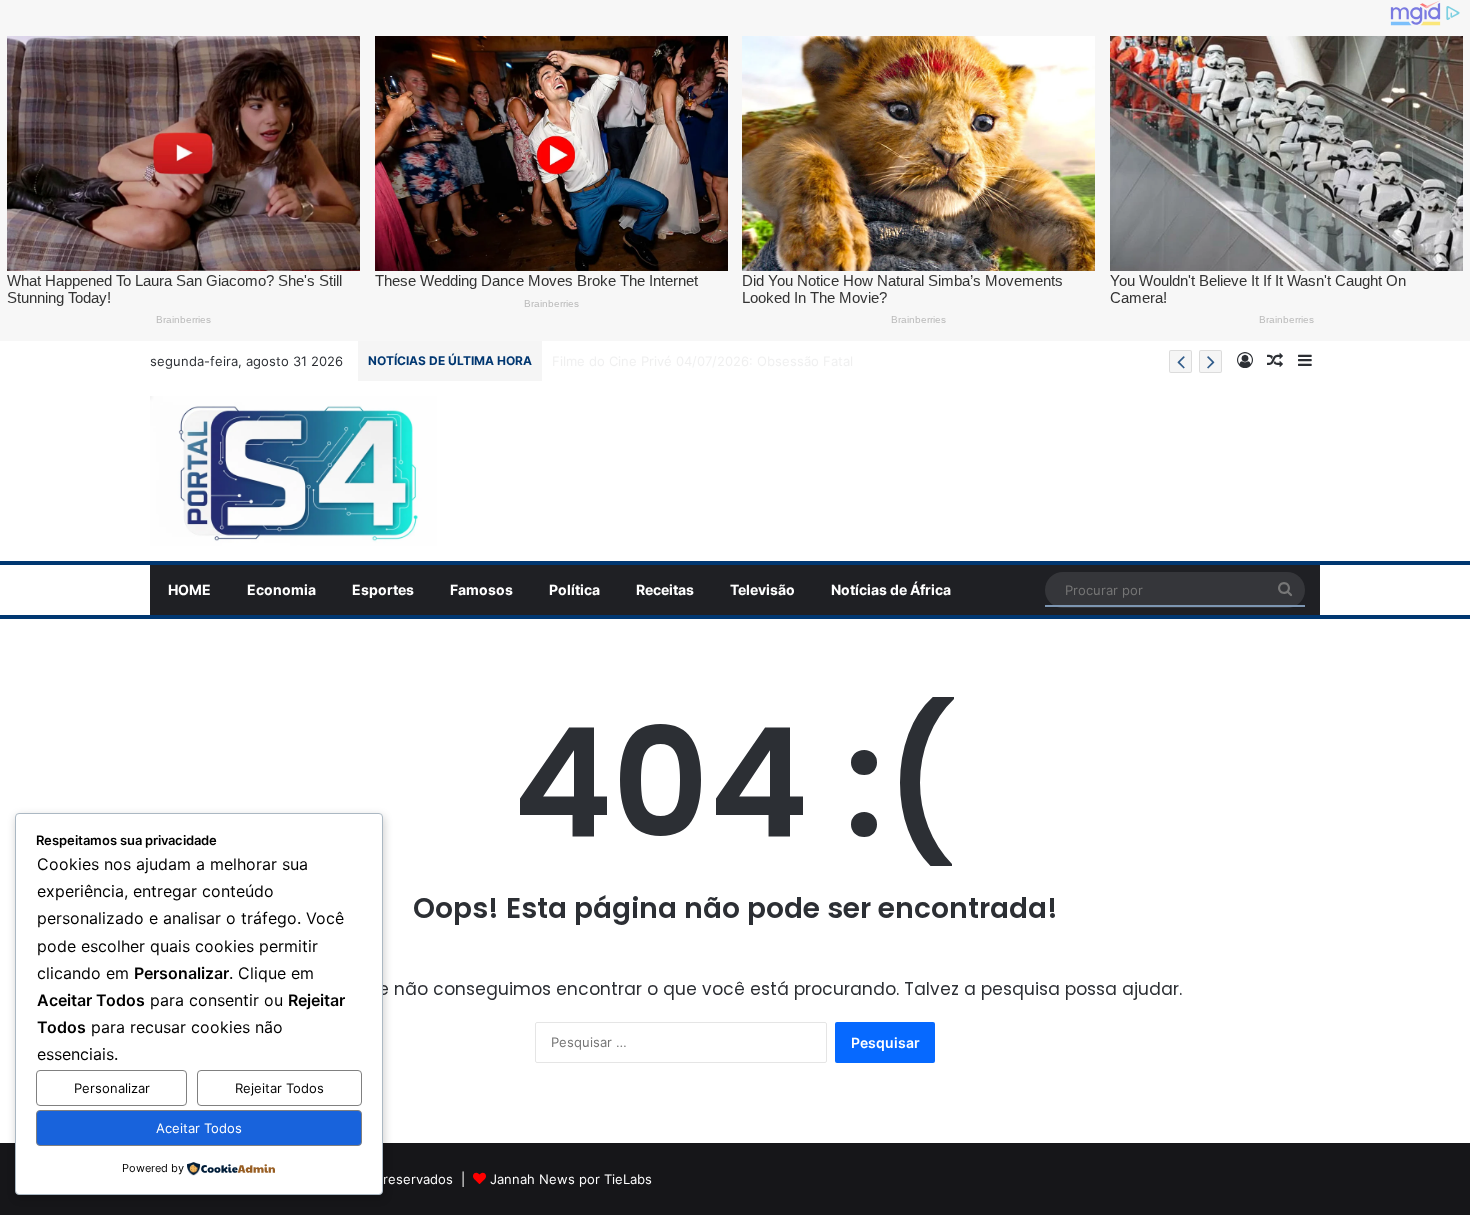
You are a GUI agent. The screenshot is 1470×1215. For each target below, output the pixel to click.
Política (574, 589)
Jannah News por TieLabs (571, 1179)
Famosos (481, 589)
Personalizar (112, 1088)
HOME (189, 589)
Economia (281, 589)
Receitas (665, 589)
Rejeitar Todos (279, 1088)
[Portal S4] (293, 471)
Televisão (762, 589)
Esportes (383, 589)
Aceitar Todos (199, 1128)
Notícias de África (891, 589)
